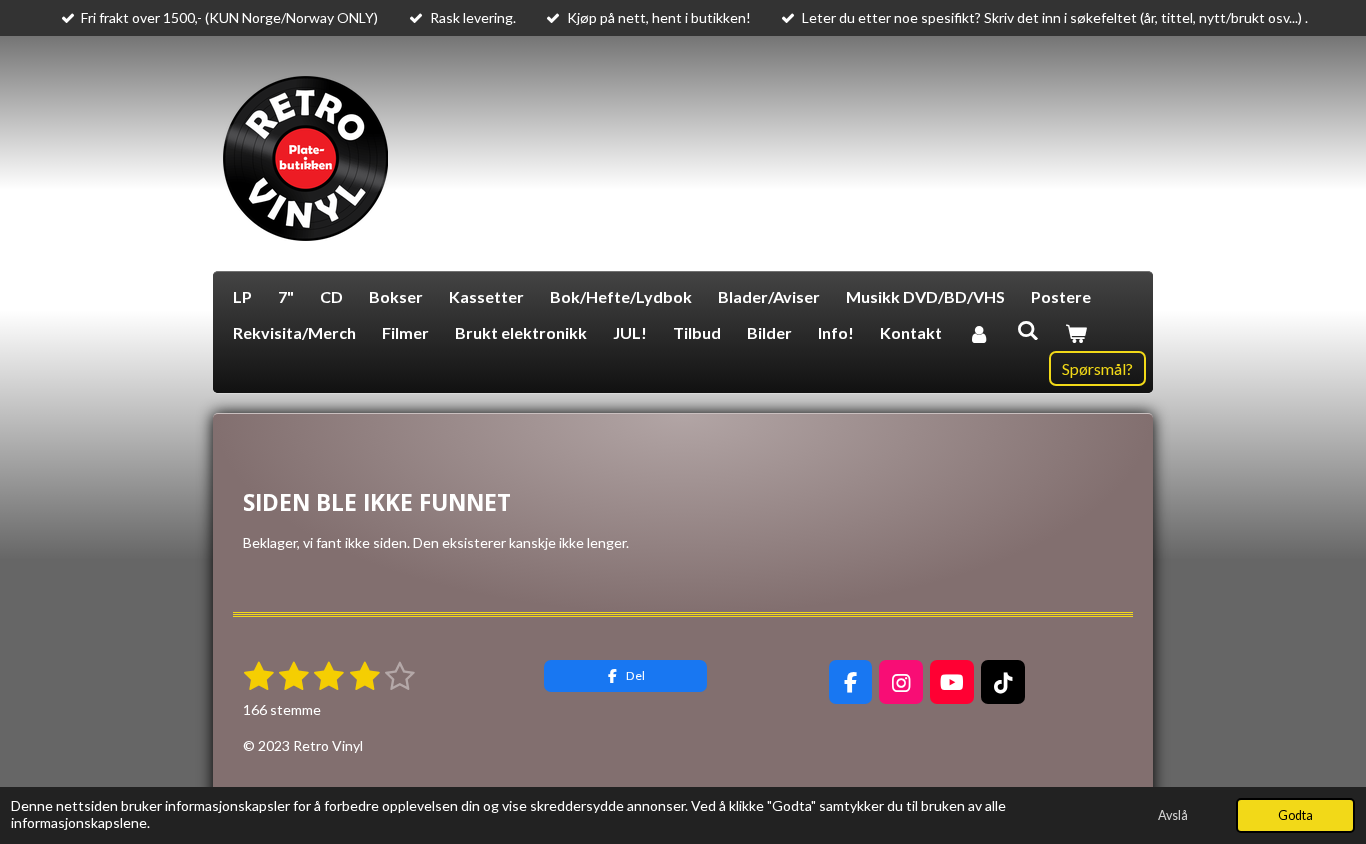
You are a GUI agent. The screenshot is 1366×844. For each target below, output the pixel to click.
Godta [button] (1295, 815)
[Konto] (979, 333)
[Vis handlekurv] (1076, 333)
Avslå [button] (1173, 815)
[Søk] (1027, 329)
